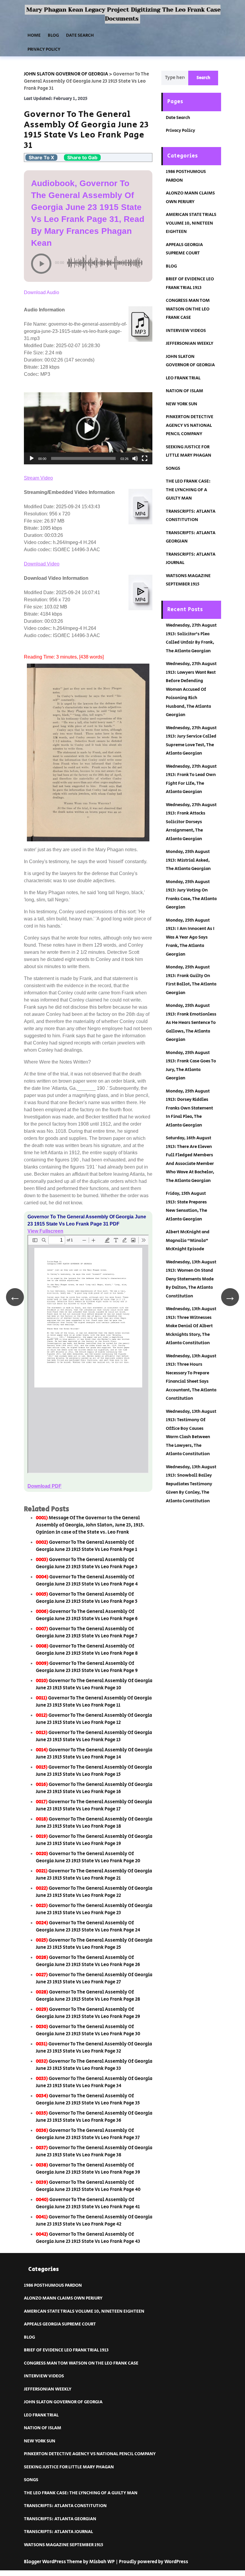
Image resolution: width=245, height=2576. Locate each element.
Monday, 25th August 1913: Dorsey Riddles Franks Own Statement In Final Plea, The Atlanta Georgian (189, 1108)
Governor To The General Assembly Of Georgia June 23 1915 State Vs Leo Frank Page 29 (88, 2013)
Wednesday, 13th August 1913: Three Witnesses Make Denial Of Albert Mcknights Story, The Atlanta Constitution (191, 1326)
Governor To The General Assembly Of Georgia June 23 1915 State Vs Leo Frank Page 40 (88, 2186)
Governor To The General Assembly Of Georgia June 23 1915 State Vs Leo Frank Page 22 (94, 1892)
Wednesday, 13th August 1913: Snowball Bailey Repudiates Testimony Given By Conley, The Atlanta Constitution (191, 1484)
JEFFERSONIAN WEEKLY (190, 343)
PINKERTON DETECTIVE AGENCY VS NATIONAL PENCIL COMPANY (190, 425)
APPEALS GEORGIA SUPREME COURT (60, 2324)
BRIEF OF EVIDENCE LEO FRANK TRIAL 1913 (66, 2350)
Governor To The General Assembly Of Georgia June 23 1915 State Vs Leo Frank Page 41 (88, 2203)
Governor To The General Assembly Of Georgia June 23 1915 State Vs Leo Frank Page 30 (88, 2030)
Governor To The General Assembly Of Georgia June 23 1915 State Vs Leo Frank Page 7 (87, 1632)
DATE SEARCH (80, 35)
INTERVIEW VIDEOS (186, 331)
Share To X (41, 157)
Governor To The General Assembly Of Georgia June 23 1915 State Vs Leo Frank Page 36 (94, 2117)
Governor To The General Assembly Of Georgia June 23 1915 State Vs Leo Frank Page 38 (94, 2151)
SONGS (173, 468)
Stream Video (38, 478)
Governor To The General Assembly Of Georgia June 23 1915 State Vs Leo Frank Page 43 (88, 2238)
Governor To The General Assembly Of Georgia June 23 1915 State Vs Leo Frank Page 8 (87, 1650)
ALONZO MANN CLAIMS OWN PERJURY (63, 2298)
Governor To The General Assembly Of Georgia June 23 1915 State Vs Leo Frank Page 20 (88, 1857)
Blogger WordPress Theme (53, 2562)
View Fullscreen (45, 1231)
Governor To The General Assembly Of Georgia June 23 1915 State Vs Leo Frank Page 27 (94, 1978)
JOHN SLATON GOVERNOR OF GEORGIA (63, 2402)
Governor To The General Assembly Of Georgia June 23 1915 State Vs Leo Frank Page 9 (87, 1667)
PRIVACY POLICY (44, 49)
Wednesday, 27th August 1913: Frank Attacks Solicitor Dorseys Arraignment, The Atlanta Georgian (191, 822)
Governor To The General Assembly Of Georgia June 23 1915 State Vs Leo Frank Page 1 (86, 1546)
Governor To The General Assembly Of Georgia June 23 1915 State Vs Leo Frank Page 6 (87, 1615)
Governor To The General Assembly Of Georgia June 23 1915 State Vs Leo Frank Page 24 (88, 1927)
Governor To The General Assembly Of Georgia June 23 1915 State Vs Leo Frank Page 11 (94, 1702)
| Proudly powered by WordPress (152, 2562)
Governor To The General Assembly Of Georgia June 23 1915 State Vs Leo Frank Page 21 (94, 1875)
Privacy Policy (180, 130)
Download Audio (42, 292)
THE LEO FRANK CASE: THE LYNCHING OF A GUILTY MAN (188, 490)
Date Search (178, 118)
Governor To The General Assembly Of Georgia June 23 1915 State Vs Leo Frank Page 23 (94, 1909)
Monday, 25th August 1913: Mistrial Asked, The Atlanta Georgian (188, 860)
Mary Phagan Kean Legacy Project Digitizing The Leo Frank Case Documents (123, 14)
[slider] (83, 458)
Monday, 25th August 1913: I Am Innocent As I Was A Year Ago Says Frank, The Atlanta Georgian (190, 937)
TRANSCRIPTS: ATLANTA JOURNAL (58, 2532)
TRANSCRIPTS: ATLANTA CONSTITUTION (65, 2506)
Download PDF (45, 1486)
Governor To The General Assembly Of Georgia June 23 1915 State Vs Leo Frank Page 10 (94, 1684)
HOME (34, 35)
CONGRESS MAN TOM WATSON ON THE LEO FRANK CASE (188, 309)
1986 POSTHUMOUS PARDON (53, 2285)
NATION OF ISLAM (184, 391)
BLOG (53, 35)
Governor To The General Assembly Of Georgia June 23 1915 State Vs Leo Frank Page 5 (87, 1598)
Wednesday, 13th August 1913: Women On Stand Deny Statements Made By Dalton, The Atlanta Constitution (191, 1279)
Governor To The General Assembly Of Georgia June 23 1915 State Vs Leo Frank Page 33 (94, 2065)
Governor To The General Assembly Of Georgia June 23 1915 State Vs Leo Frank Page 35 (88, 2100)
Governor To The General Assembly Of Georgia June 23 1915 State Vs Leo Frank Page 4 (87, 1581)
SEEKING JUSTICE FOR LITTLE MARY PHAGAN (69, 2467)
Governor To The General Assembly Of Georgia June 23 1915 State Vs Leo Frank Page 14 (94, 1754)
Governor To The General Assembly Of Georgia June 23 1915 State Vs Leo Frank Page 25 (94, 1944)
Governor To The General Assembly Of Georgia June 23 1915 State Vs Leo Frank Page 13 (94, 1736)
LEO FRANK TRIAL (183, 378)
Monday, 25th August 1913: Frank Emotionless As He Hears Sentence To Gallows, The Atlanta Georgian (191, 1023)
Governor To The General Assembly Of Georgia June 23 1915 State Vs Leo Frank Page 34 (94, 2082)
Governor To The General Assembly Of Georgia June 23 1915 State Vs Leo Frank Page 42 (94, 2221)
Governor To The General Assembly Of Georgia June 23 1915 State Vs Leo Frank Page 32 (94, 2048)
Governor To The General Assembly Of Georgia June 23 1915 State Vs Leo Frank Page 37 (88, 2134)
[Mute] (135, 458)
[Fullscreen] (145, 458)
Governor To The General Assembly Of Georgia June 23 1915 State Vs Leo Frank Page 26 (88, 1961)
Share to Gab (82, 157)
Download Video (42, 564)
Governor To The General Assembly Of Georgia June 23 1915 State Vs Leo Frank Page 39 (88, 2169)
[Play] (32, 458)
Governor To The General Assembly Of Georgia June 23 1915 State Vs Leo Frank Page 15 (94, 1771)
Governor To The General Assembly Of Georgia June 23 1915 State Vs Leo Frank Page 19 (94, 1840)
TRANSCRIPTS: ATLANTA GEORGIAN (60, 2519)
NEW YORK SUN (182, 404)
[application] (88, 428)
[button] (88, 428)
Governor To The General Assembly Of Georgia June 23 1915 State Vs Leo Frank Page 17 (94, 1805)
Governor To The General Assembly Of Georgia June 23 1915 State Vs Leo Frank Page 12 (94, 1719)
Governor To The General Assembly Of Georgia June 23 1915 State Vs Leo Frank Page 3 (87, 1563)
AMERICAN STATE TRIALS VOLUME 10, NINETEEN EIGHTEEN (191, 223)
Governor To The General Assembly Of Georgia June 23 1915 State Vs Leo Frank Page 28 (88, 1996)
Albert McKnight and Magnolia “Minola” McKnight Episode (188, 1240)
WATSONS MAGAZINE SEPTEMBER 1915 (63, 2545)
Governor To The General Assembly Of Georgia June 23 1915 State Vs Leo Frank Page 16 (94, 1788)
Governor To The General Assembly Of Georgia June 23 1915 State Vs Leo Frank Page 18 (94, 1823)
